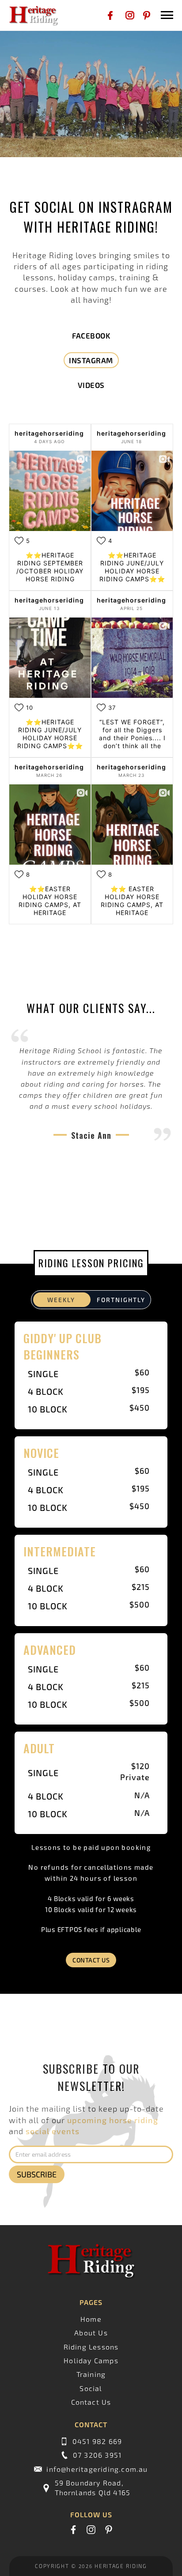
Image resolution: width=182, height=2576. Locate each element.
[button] (165, 15)
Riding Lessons (91, 2347)
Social (91, 2388)
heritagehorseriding (49, 433)
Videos (91, 385)
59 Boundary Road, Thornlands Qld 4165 (93, 2487)
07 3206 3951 (97, 2455)
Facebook (91, 335)
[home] (31, 15)
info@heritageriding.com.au (97, 2469)
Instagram (91, 360)
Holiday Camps (91, 2360)
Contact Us (91, 1960)
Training (91, 2374)
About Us (91, 2333)
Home (91, 2319)
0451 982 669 (97, 2441)
